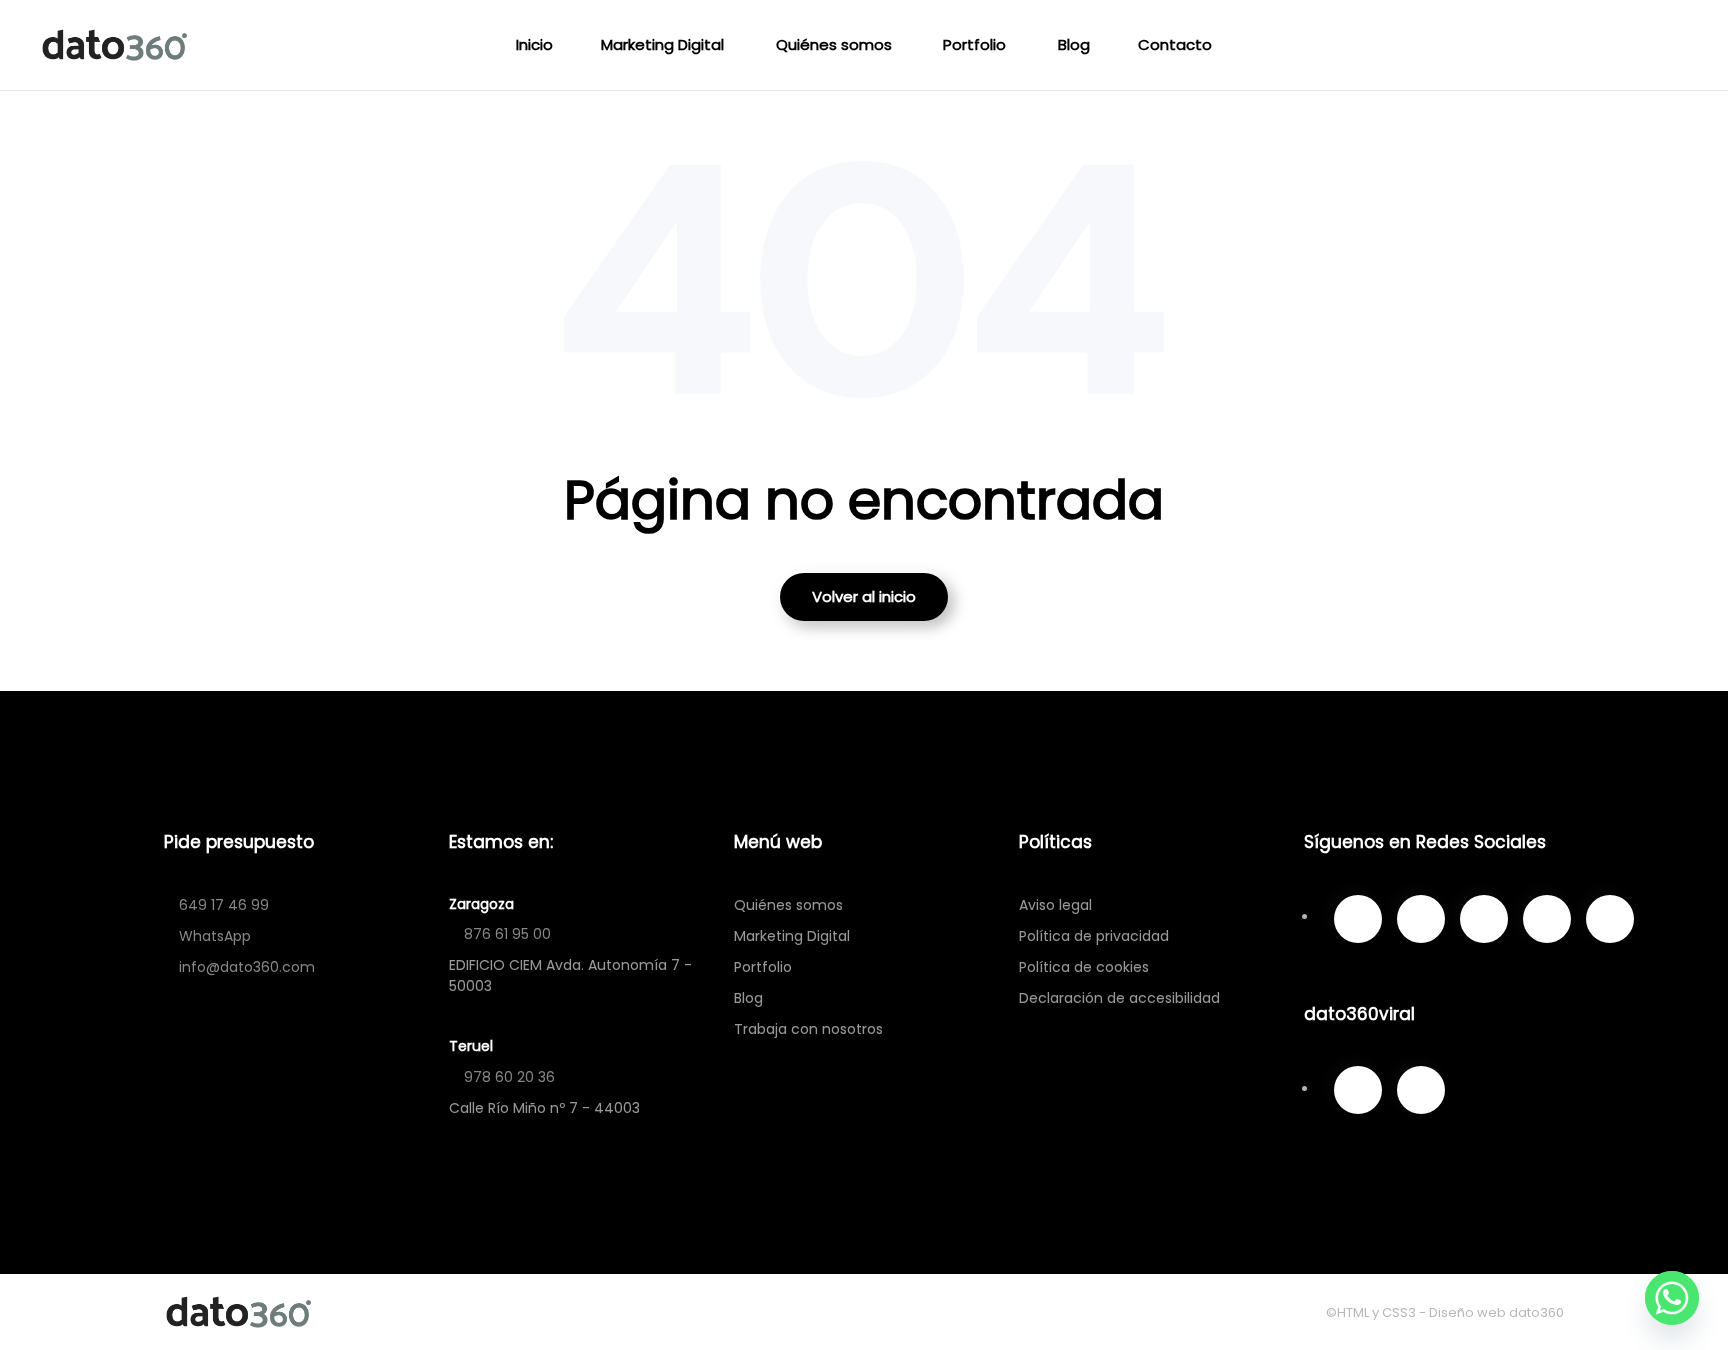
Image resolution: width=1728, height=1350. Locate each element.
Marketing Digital (662, 44)
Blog (1074, 44)
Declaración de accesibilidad (1119, 998)
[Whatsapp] (1672, 1298)
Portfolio (974, 44)
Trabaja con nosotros (808, 1029)
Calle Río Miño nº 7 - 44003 (544, 1108)
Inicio (534, 44)
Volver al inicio (864, 596)
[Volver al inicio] (118, 45)
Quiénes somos (834, 44)
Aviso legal (1055, 905)
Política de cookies (1084, 967)
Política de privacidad (1094, 936)
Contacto (1175, 44)
